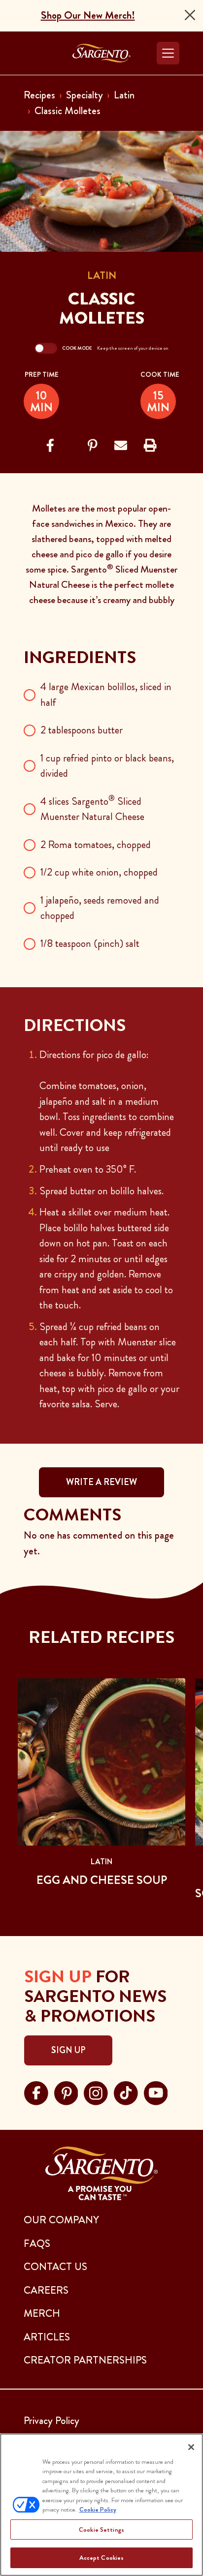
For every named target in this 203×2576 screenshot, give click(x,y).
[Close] (190, 15)
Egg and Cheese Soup (102, 1880)
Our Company (61, 2220)
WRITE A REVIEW (101, 1482)
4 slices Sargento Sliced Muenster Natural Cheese (92, 809)
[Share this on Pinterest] (93, 446)
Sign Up (68, 2050)
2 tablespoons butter (82, 730)
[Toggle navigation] (168, 53)
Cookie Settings (101, 2530)
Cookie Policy (98, 2509)
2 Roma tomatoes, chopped (96, 845)
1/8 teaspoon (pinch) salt (90, 943)
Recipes (39, 95)
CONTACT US (55, 2267)
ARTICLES (47, 2337)
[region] (101, 2505)
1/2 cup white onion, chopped (99, 872)
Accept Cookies (102, 2558)
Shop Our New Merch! (88, 15)
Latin (124, 95)
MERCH (42, 2313)
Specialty (85, 95)
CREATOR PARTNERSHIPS (85, 2360)
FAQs (37, 2243)
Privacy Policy (51, 2421)
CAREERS (46, 2290)
